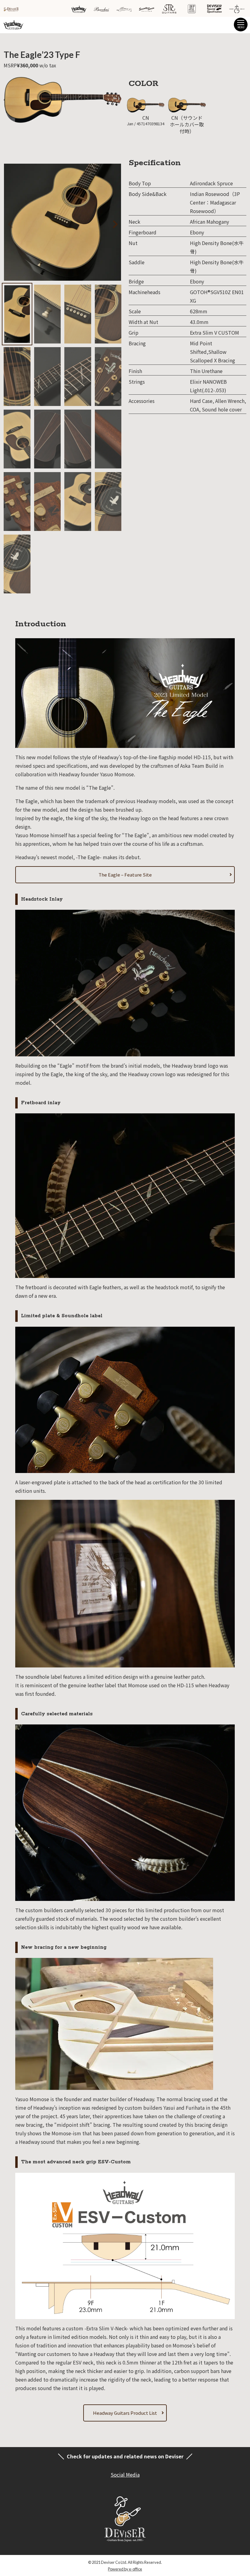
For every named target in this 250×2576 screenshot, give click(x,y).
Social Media (125, 2475)
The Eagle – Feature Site (125, 875)
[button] (107, 223)
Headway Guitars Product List (125, 2413)
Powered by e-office (125, 2569)
